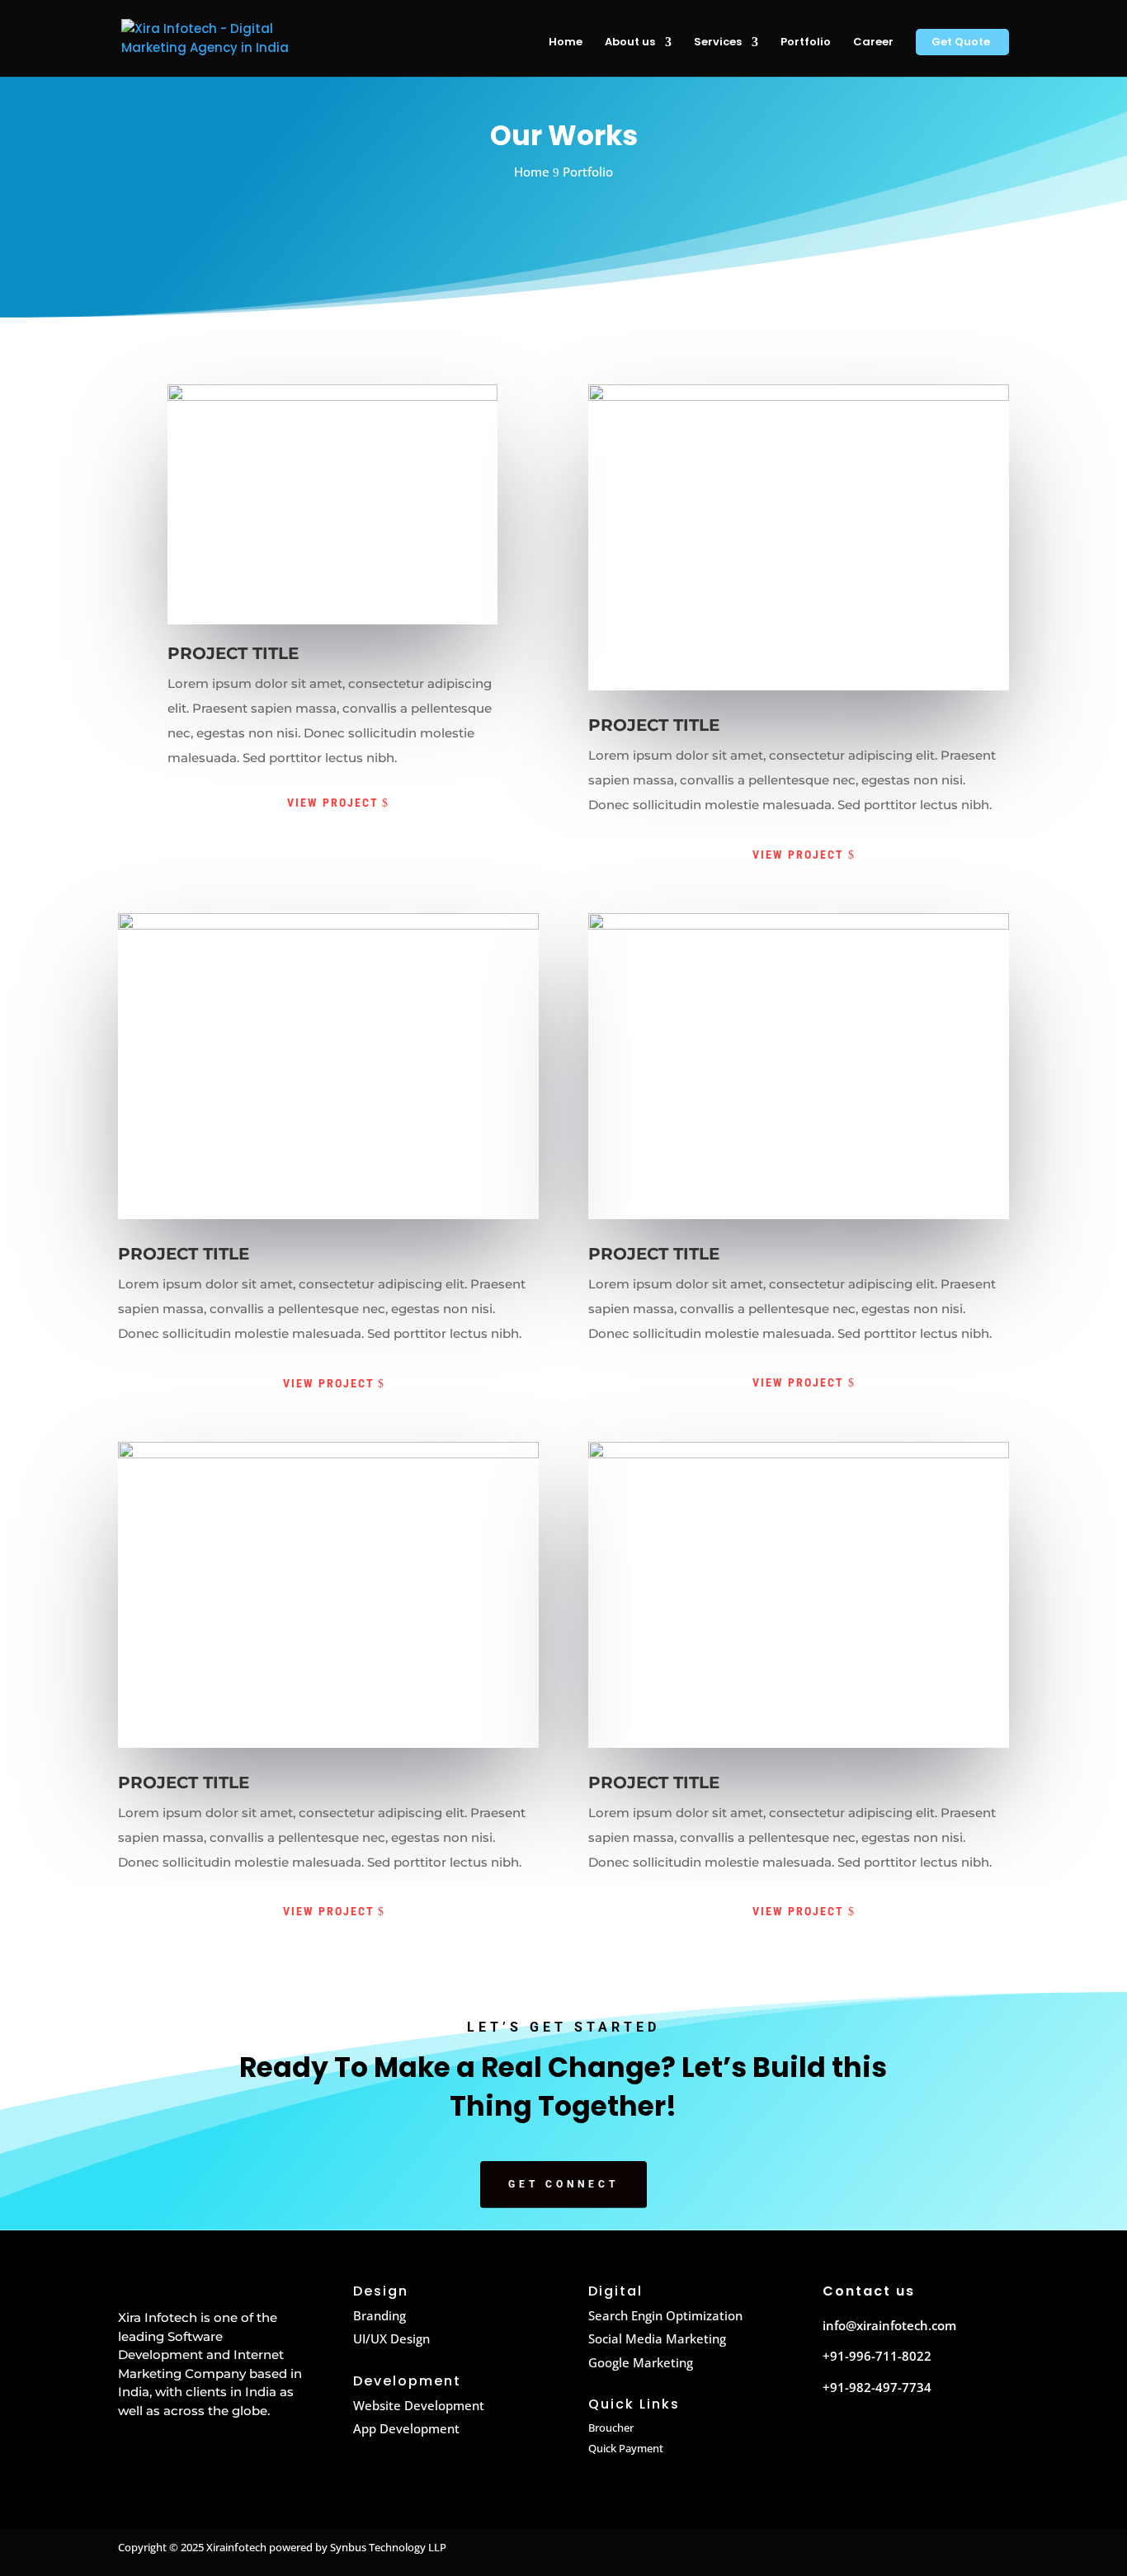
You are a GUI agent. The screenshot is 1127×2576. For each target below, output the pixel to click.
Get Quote (961, 43)
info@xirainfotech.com (889, 2325)
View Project (333, 803)
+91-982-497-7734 (877, 2387)
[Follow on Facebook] (837, 2441)
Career (873, 43)
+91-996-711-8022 (877, 2356)
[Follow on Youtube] (941, 2441)
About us (630, 43)
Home (566, 43)
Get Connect (563, 2184)
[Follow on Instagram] (906, 2441)
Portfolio (806, 43)
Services (718, 43)
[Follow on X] (871, 2441)
